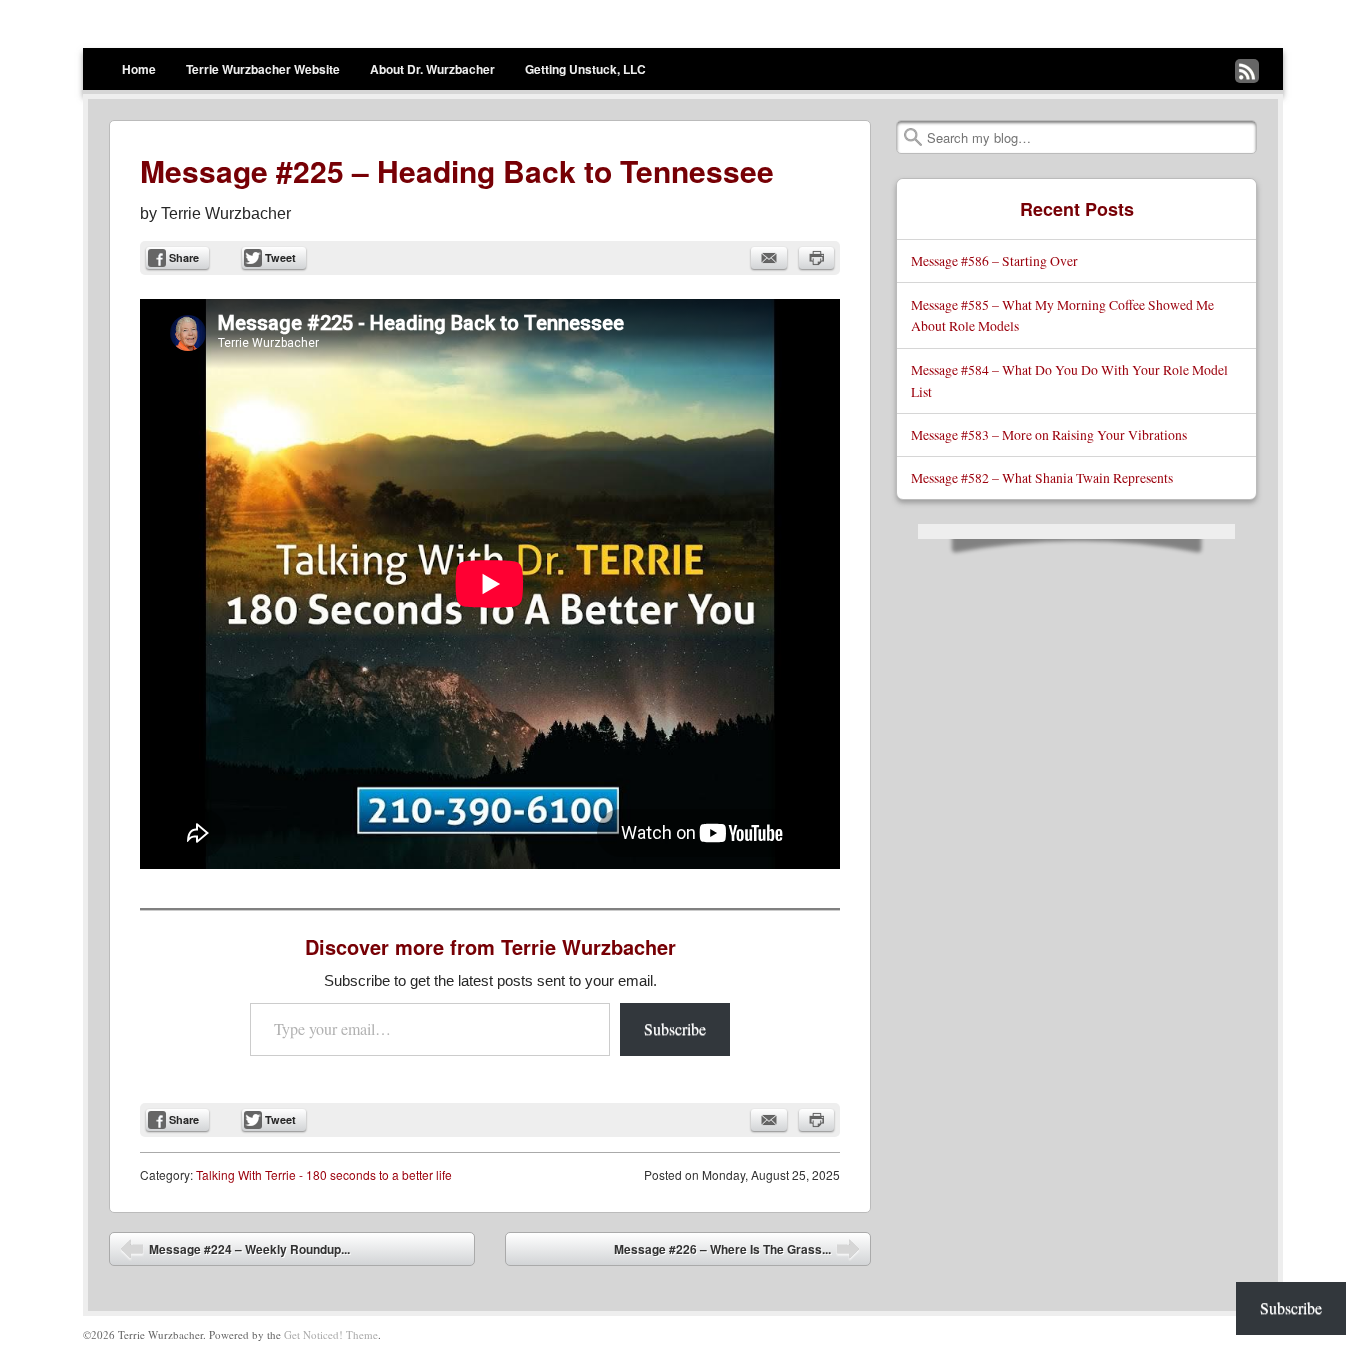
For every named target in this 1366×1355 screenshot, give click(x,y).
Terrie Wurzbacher (226, 213)
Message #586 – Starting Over (994, 260)
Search (913, 137)
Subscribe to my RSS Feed (1247, 71)
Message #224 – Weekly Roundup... (235, 1253)
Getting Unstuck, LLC (585, 69)
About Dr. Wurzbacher (432, 69)
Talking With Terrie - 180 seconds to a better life (324, 1174)
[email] (769, 258)
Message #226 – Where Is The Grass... (737, 1253)
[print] (816, 258)
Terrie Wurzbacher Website (263, 69)
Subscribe (675, 1028)
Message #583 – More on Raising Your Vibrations (1049, 434)
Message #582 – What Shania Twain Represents (1042, 477)
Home (139, 69)
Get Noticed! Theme (331, 1334)
